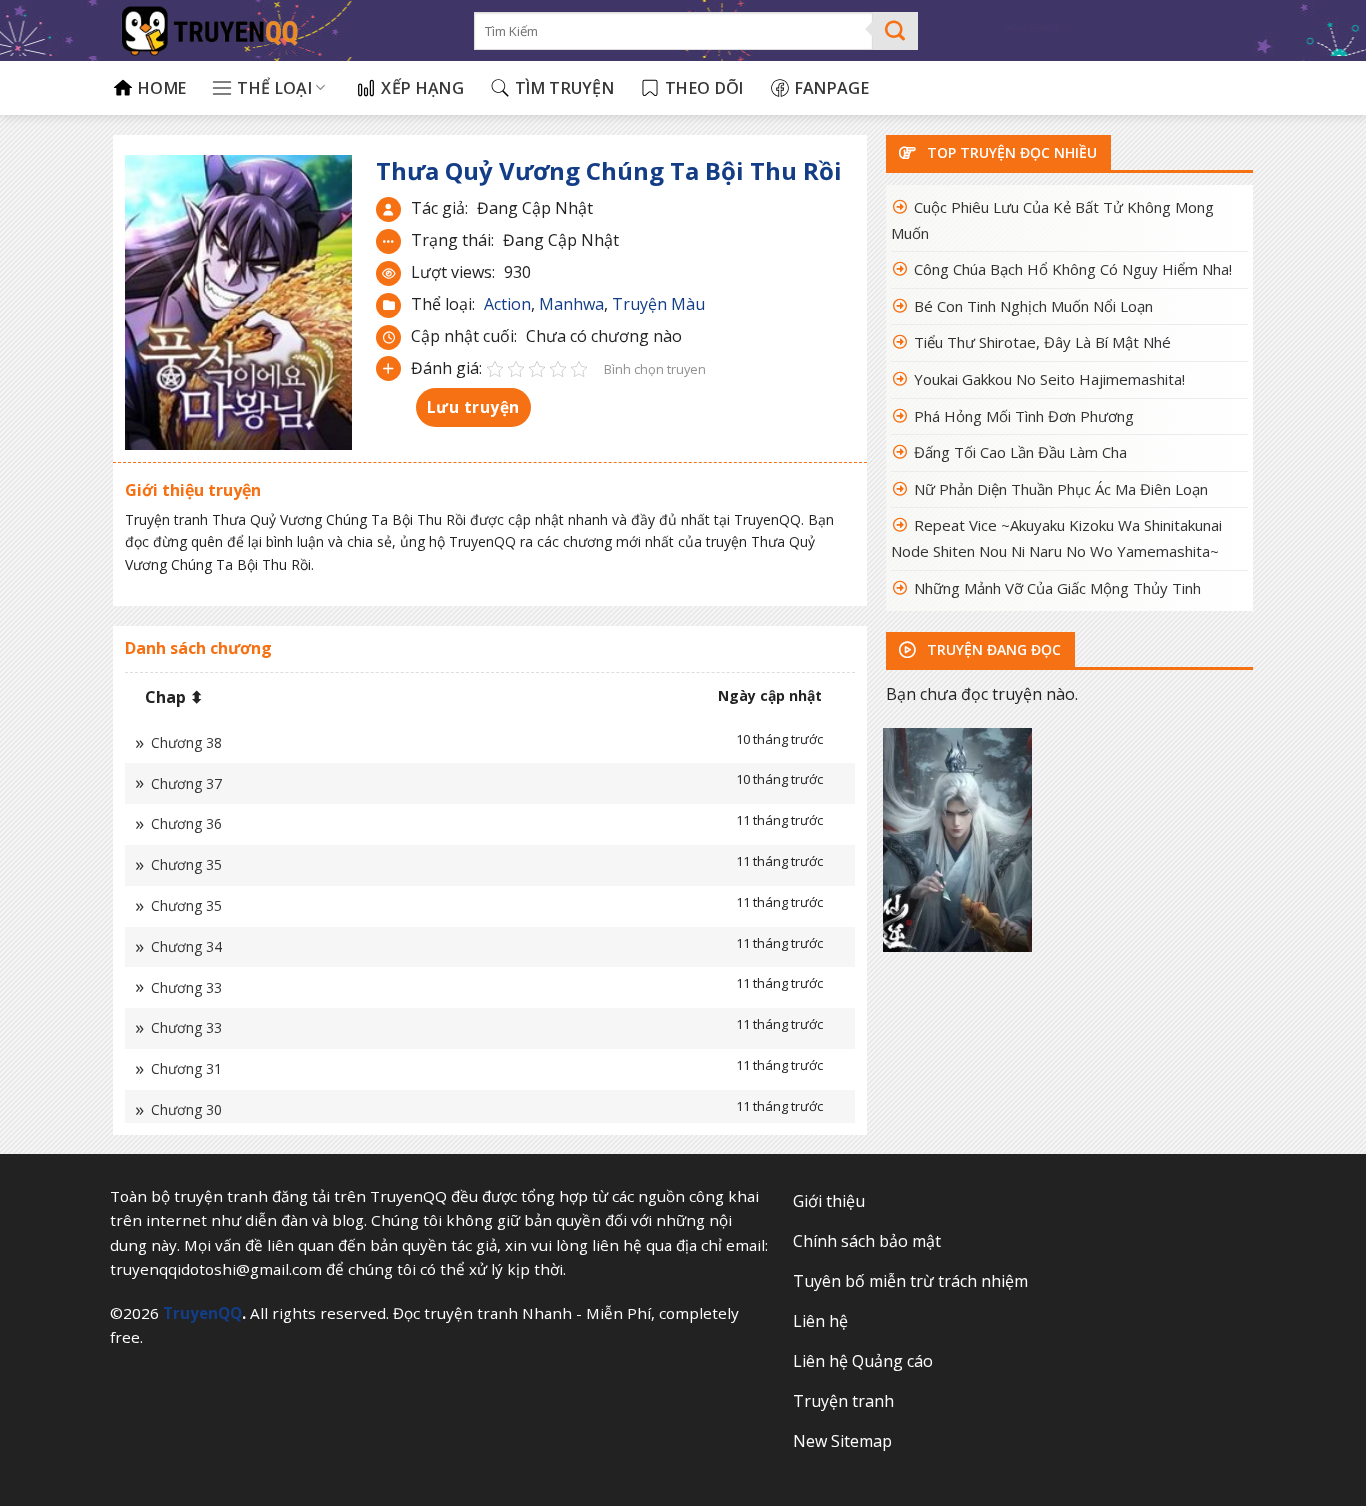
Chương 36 (186, 823)
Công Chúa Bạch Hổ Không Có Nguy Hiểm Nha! (1073, 269)
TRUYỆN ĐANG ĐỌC (992, 649)
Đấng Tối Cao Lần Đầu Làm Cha (1020, 452)
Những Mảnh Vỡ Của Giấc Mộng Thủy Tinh (1057, 588)
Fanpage (832, 88)
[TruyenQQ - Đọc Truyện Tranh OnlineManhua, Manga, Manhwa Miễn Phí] (278, 30)
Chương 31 (186, 1068)
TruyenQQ (202, 1313)
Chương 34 (186, 946)
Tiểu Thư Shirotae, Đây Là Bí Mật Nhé (1042, 342)
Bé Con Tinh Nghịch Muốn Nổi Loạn (1033, 306)
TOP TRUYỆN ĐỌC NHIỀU (1010, 152)
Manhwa (571, 304)
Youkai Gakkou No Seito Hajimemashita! (1049, 379)
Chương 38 (186, 742)
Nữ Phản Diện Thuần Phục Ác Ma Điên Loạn (1061, 489)
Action (507, 304)
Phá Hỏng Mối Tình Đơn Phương (1024, 416)
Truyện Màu (658, 304)
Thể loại (274, 88)
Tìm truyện (564, 88)
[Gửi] (895, 31)
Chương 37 (186, 783)
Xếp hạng (422, 88)
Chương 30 (186, 1109)
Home (162, 88)
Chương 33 (186, 987)
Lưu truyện (473, 407)
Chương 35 (186, 864)
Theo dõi (704, 88)
